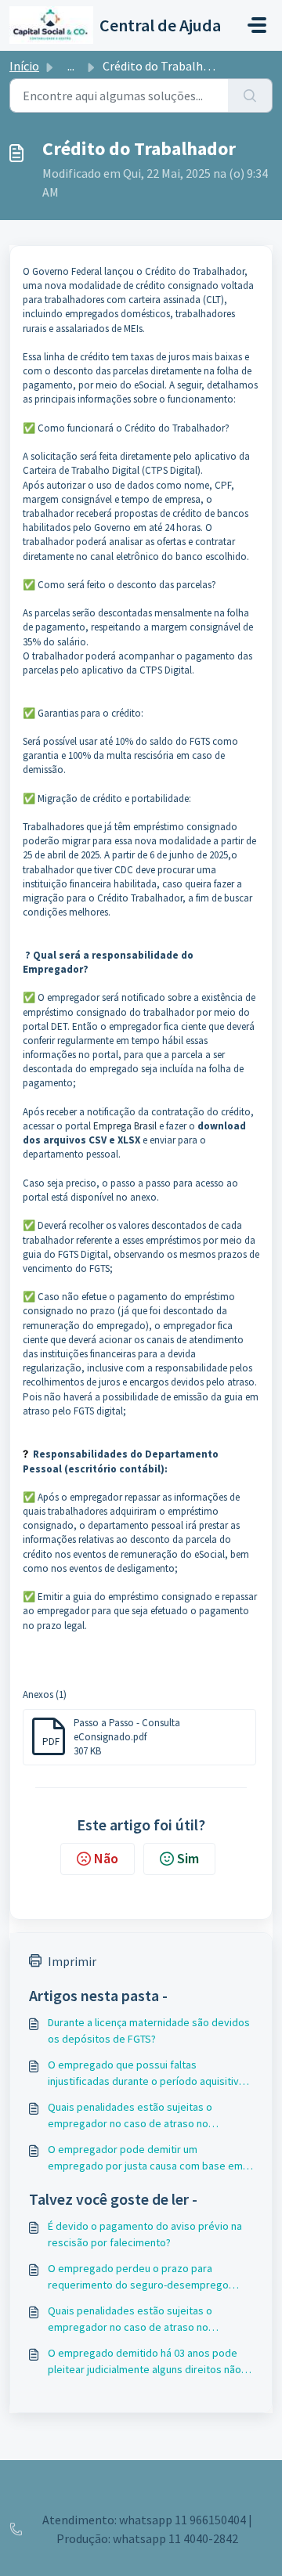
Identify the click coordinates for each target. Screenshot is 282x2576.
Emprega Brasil (125, 1126)
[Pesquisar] (250, 96)
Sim (188, 1858)
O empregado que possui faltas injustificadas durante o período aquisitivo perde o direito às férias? (146, 2074)
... (71, 66)
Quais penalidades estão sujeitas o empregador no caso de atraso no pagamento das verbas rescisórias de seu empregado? (147, 2116)
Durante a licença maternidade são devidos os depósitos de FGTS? (149, 2030)
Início (24, 66)
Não (106, 1858)
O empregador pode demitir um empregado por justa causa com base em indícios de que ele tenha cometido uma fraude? (145, 2158)
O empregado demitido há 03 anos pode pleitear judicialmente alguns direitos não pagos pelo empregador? (145, 2362)
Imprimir (72, 1961)
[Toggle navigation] (257, 25)
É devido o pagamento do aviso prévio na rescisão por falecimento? (145, 2234)
